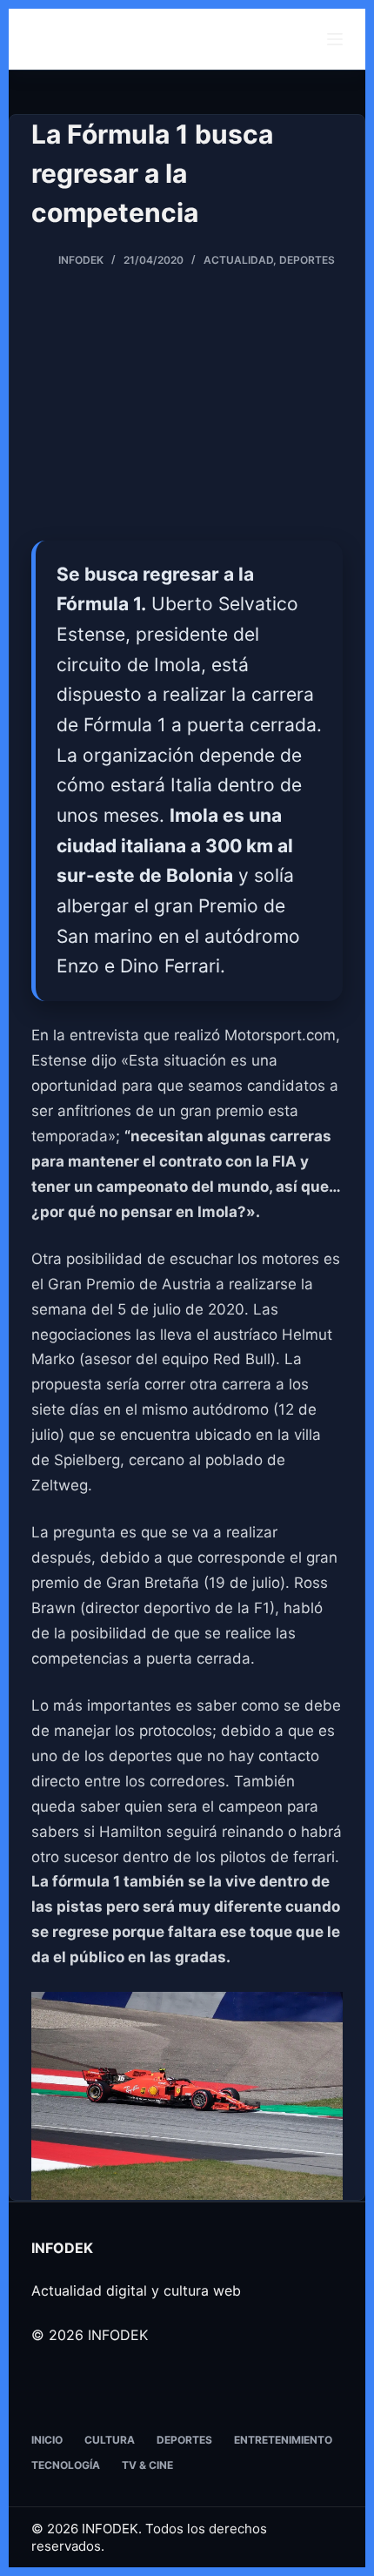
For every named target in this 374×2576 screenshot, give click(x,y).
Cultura (110, 2440)
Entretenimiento (283, 2440)
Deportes (307, 260)
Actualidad (238, 260)
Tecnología (66, 2465)
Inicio (47, 2440)
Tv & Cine (147, 2465)
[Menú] (335, 39)
